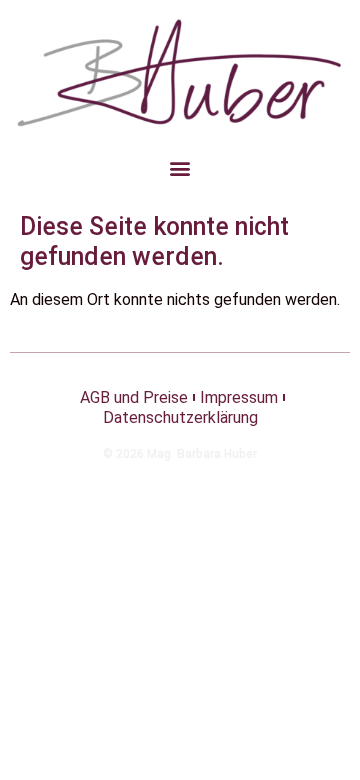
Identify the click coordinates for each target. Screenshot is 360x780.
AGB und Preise (134, 397)
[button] (180, 167)
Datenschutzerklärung (180, 417)
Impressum (239, 397)
